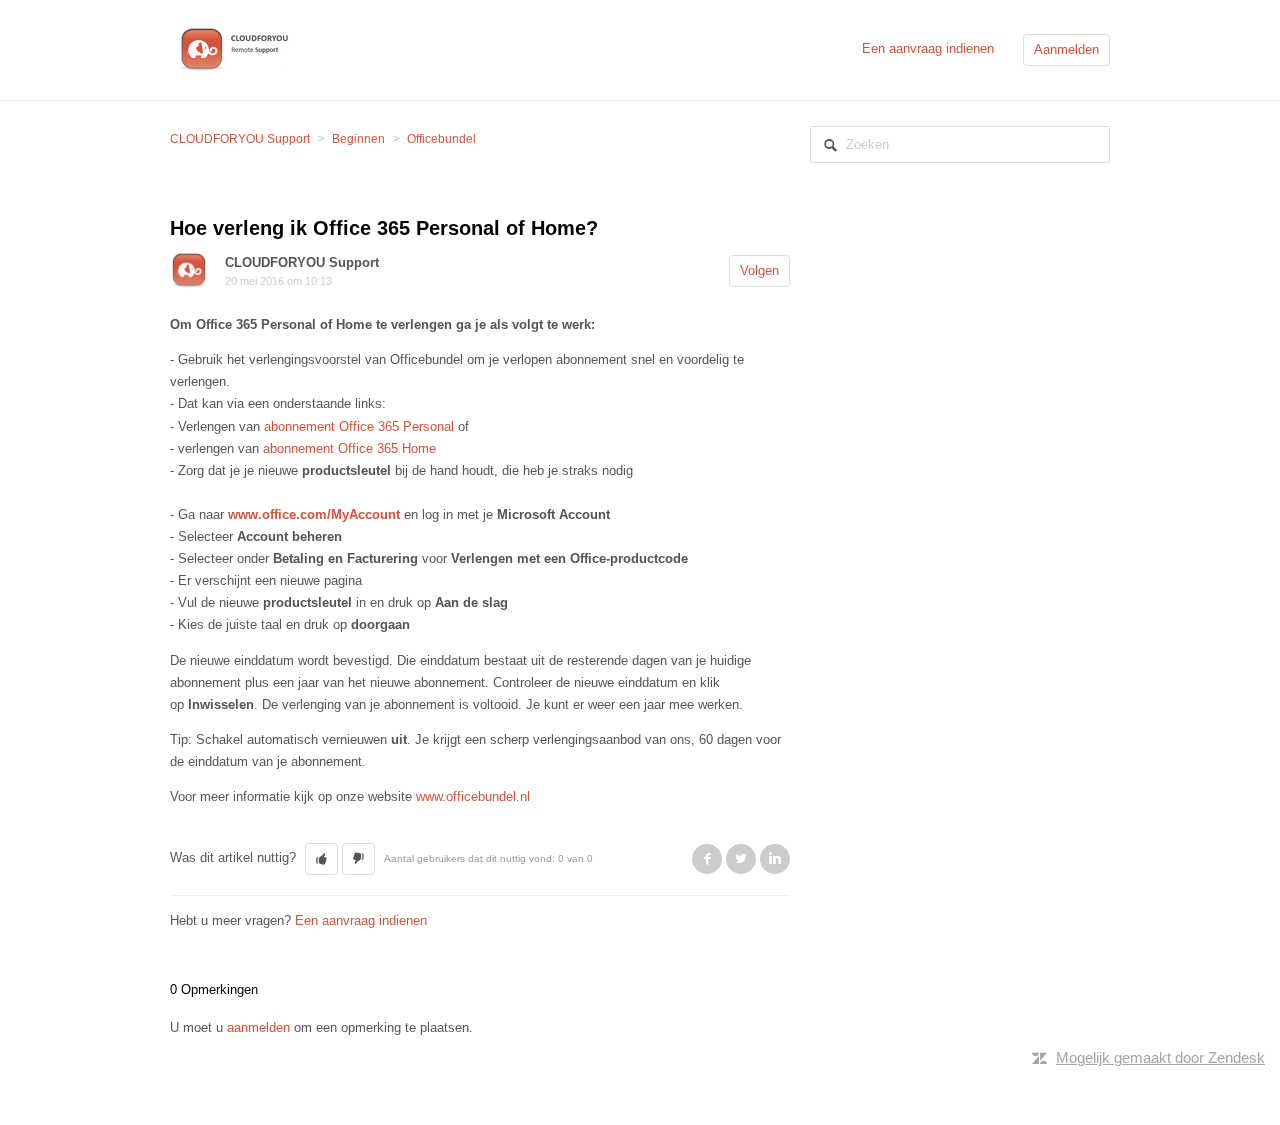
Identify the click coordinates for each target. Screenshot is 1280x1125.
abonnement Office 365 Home (349, 448)
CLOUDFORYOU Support (240, 139)
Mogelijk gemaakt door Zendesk (1160, 1057)
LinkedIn (775, 859)
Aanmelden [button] (1066, 49)
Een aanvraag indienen (928, 48)
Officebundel (441, 139)
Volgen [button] (759, 270)
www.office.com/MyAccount (314, 514)
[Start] (237, 48)
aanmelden (258, 1027)
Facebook (707, 859)
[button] (321, 859)
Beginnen (358, 139)
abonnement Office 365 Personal (359, 426)
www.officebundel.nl (473, 796)
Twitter (741, 859)
